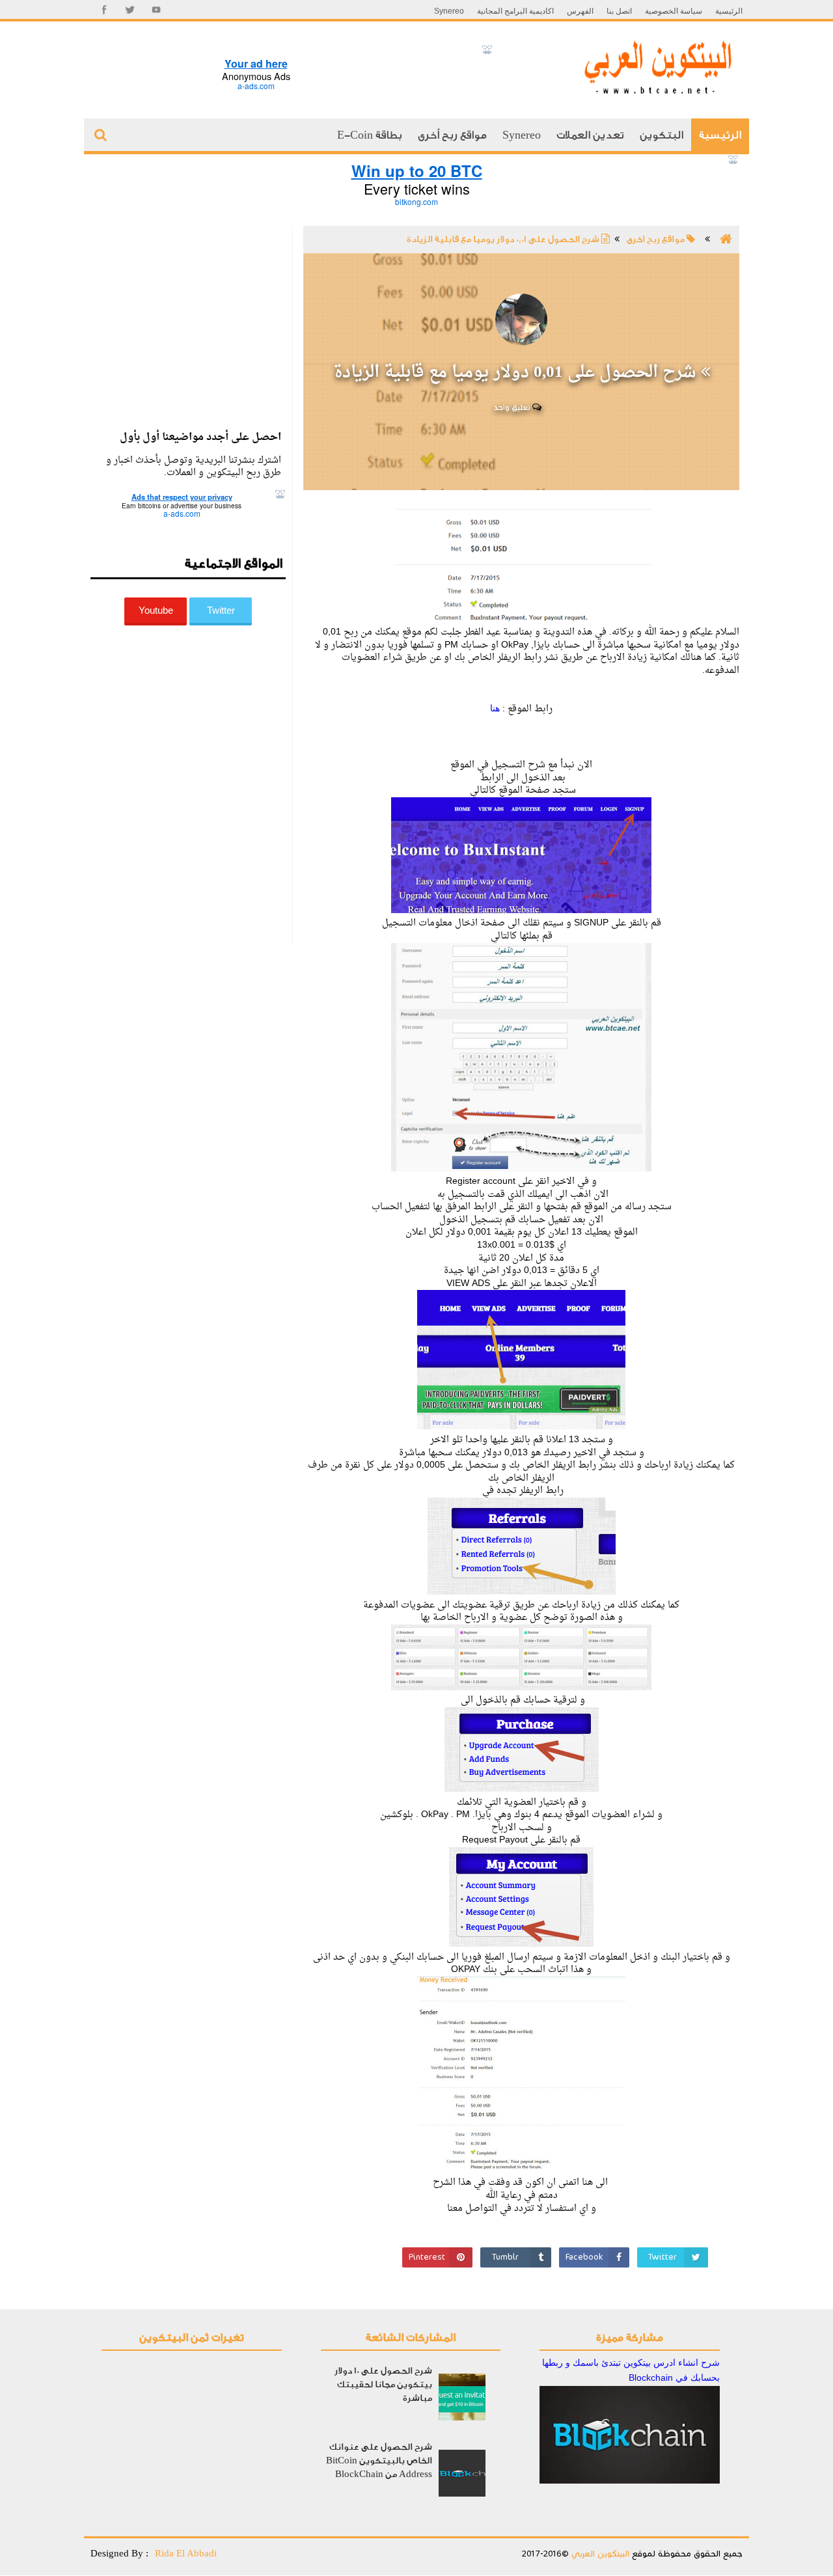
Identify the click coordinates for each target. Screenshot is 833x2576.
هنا (495, 708)
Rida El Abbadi (186, 2553)
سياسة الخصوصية (674, 11)
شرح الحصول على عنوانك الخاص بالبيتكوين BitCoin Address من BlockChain (379, 2460)
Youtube (156, 610)
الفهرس (580, 11)
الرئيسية (729, 11)
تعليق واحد (513, 407)
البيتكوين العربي (599, 2554)
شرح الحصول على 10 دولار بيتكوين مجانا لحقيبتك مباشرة (383, 2384)
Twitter (662, 2257)
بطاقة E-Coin (370, 135)
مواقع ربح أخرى (452, 135)
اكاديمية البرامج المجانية (515, 11)
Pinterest (427, 2257)
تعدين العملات (590, 135)
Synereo (449, 11)
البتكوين (662, 135)
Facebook (584, 2257)
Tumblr (505, 2257)
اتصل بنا (619, 11)
